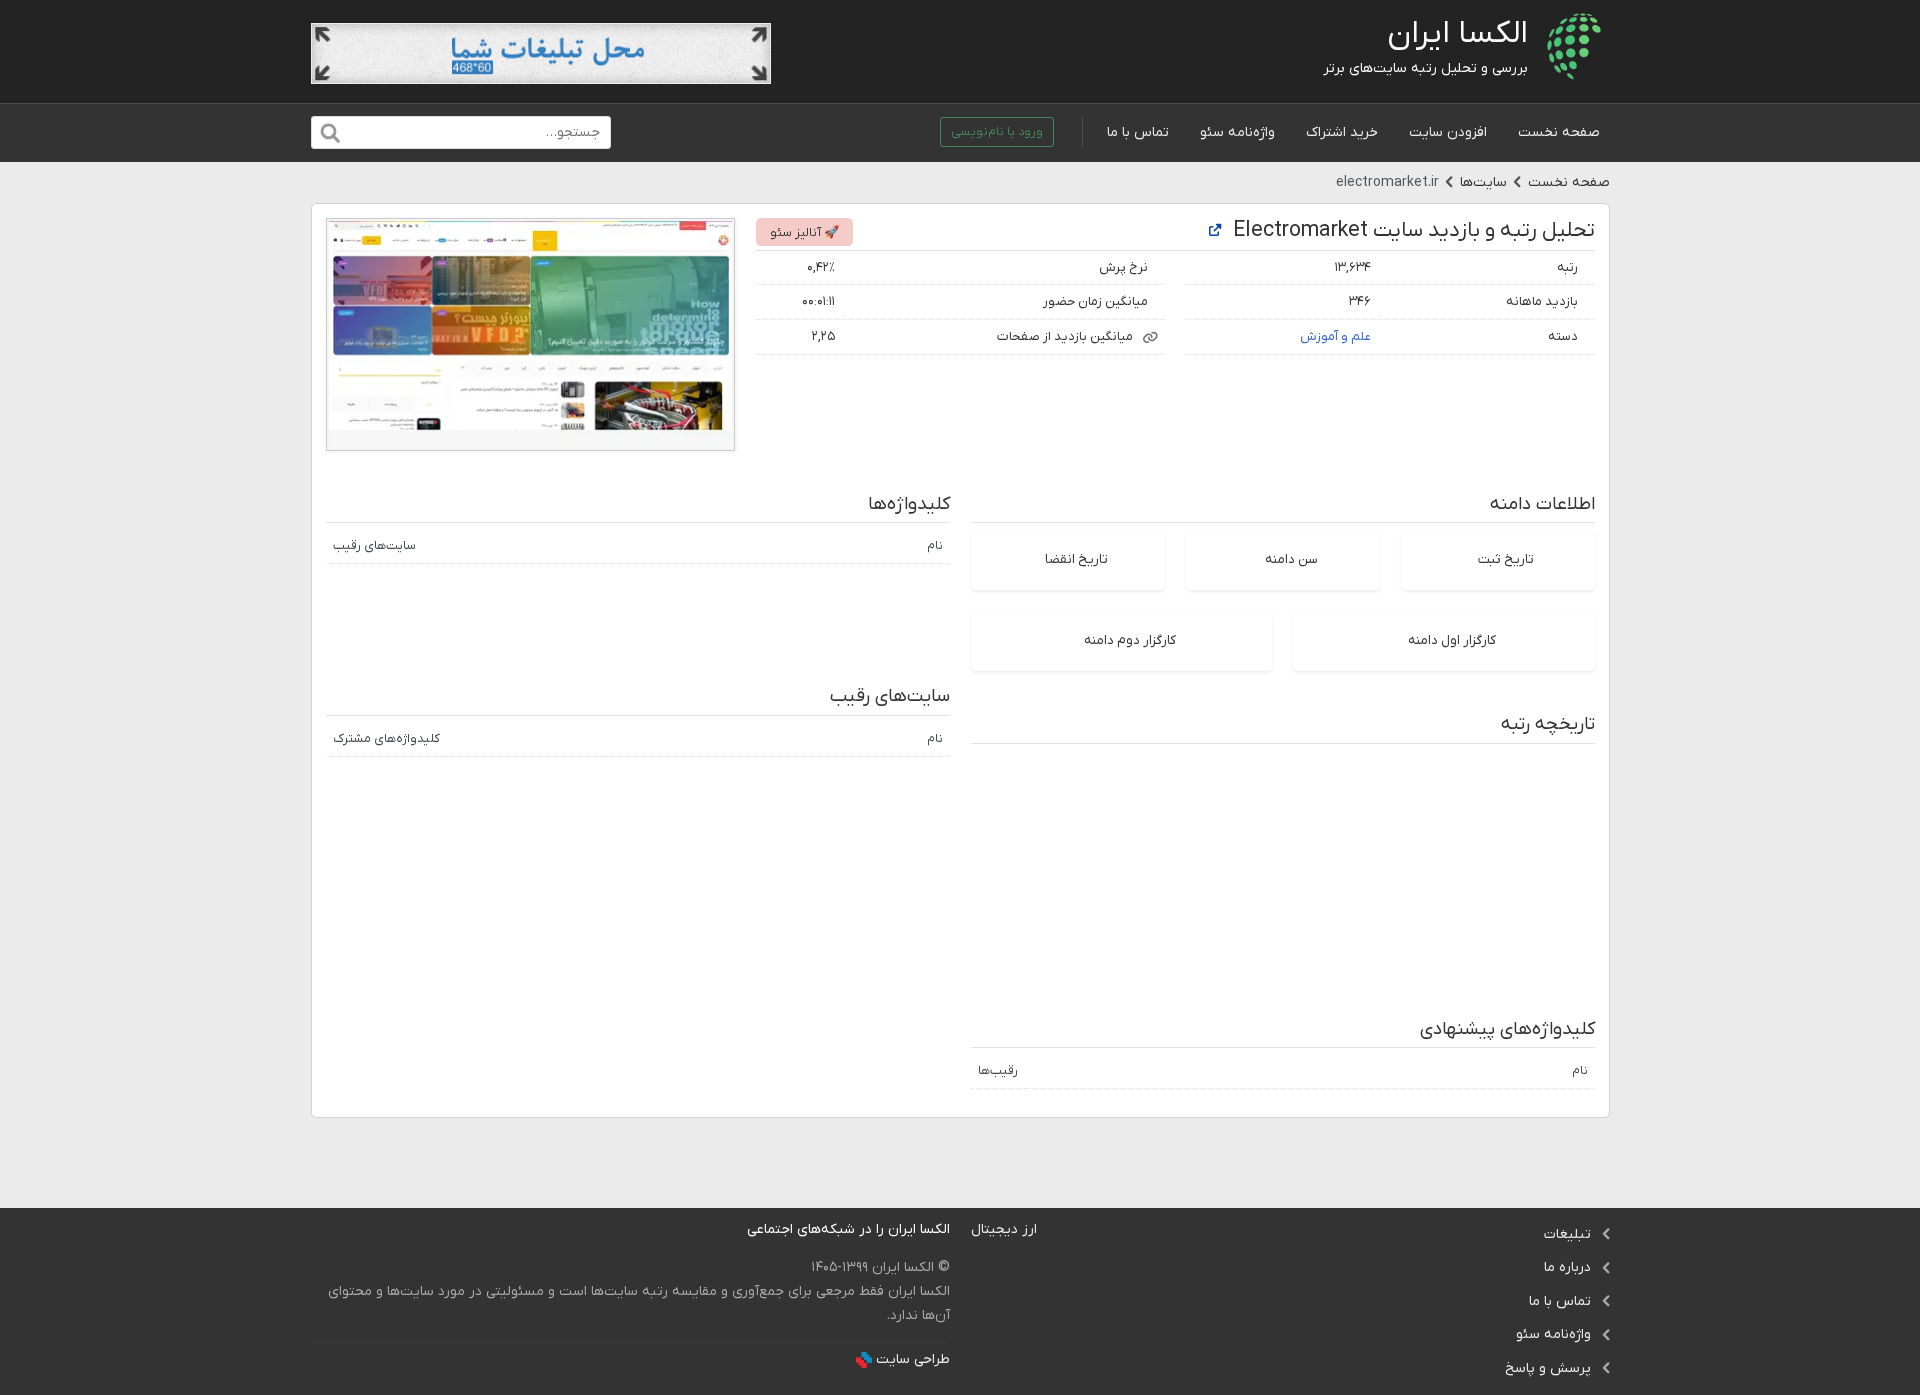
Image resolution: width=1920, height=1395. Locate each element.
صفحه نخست (1559, 132)
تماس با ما (1138, 132)
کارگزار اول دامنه (1452, 640)
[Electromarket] (1215, 231)
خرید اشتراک (1342, 132)
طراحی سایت (913, 1359)
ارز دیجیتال (1004, 1229)
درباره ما (1567, 1267)
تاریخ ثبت (1506, 559)
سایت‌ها (1483, 182)
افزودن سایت (1448, 132)
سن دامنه (1291, 559)
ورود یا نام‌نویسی (997, 132)
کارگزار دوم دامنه (1130, 640)
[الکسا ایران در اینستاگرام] (731, 1229)
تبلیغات (1567, 1234)
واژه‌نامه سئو (1237, 132)
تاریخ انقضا (1076, 559)
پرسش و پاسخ (1548, 1368)
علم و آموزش (1335, 336)
